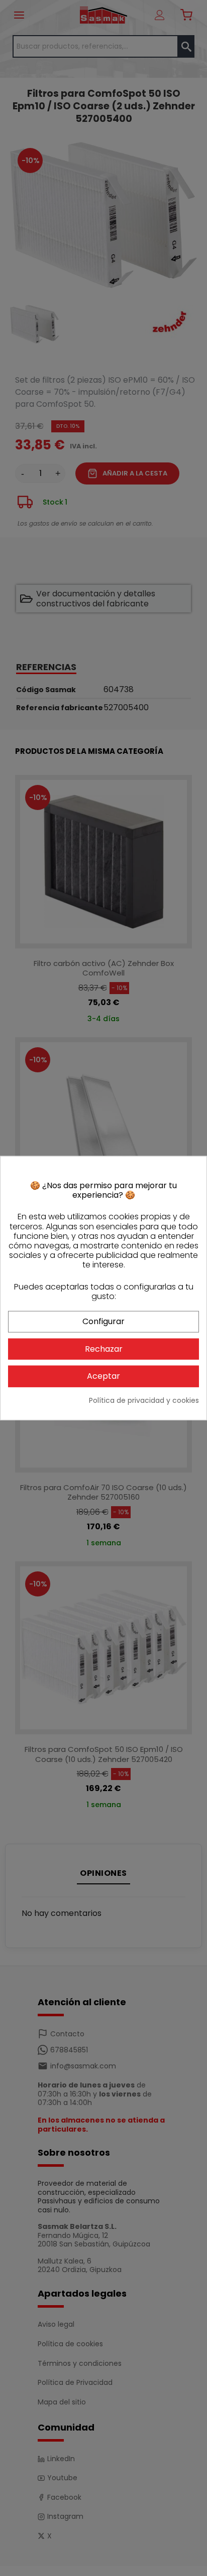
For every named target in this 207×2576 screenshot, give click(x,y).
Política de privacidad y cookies (144, 1401)
